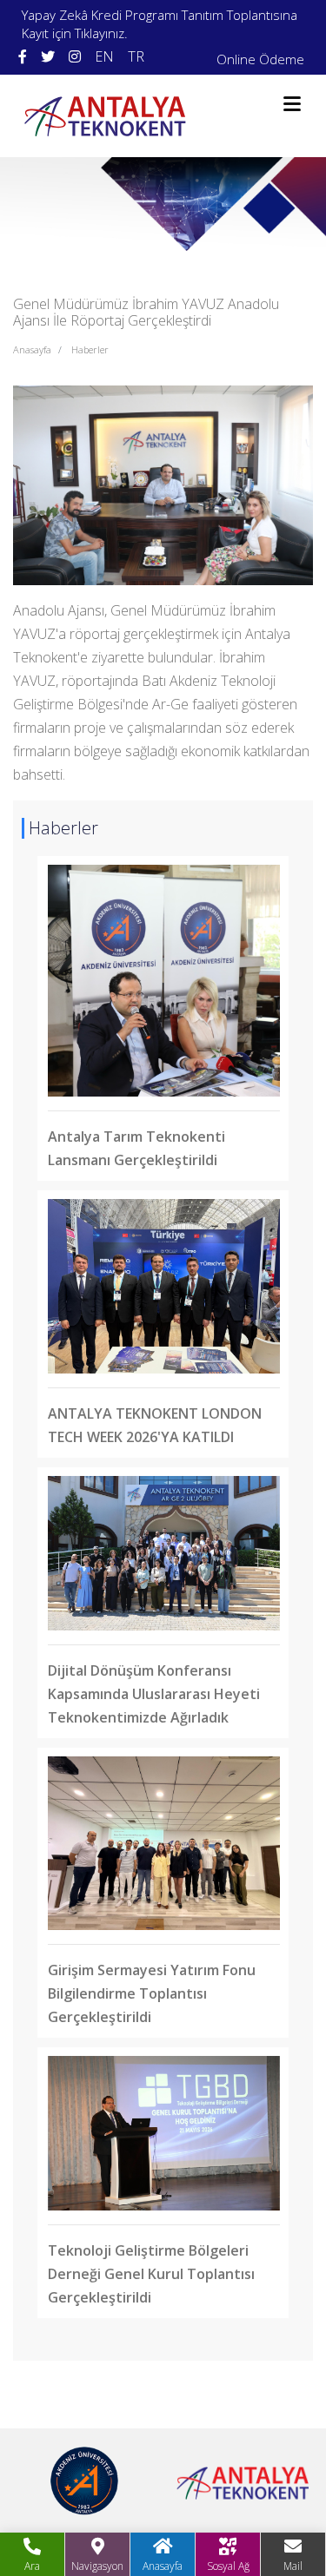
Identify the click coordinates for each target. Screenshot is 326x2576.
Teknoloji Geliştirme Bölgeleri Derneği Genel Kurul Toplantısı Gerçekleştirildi (151, 2274)
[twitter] (48, 57)
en (104, 56)
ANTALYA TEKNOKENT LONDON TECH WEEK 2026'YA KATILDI (155, 1425)
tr (136, 56)
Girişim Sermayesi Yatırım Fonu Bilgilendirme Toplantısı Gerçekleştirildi (152, 1993)
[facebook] (23, 57)
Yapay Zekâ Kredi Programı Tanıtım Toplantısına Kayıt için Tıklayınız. (160, 24)
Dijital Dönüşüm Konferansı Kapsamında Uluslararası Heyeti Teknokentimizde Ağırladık (154, 1694)
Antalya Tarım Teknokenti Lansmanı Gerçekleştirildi (136, 1148)
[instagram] (75, 57)
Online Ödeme (260, 59)
